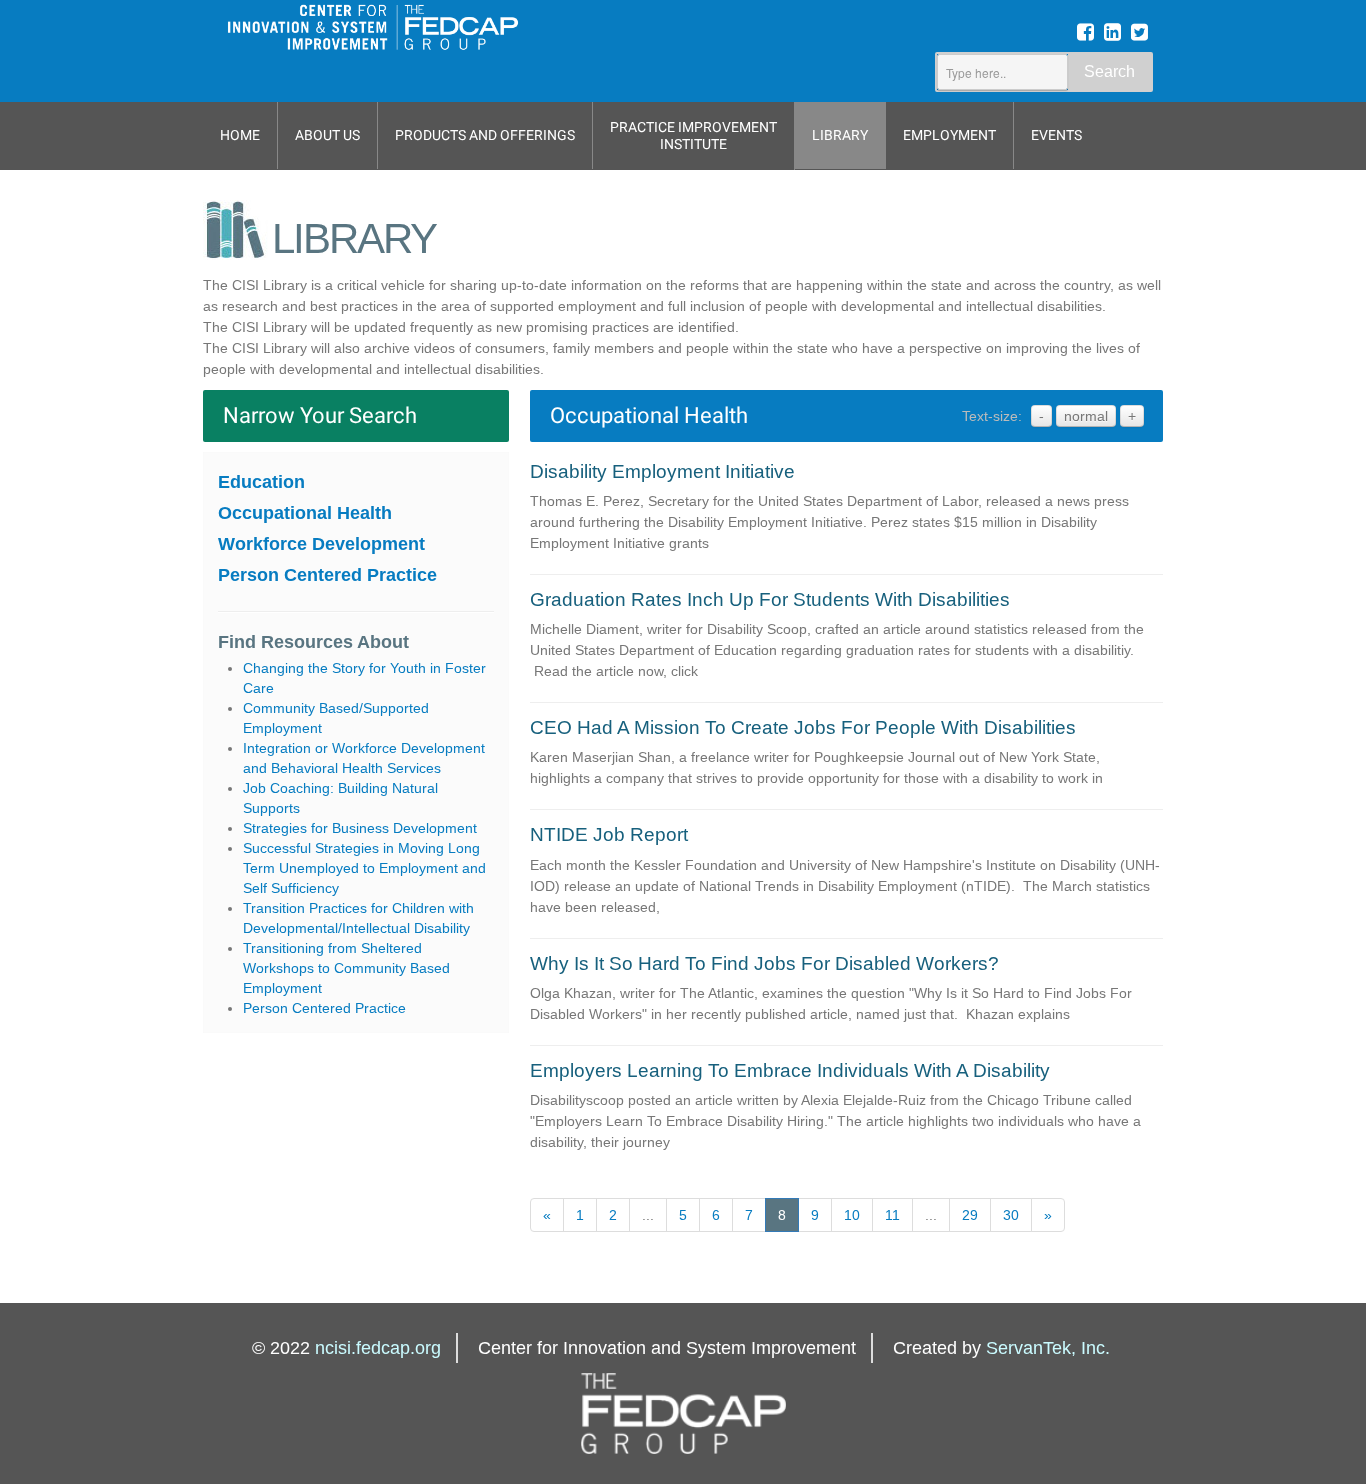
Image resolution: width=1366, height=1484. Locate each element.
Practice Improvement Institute (693, 135)
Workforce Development (321, 544)
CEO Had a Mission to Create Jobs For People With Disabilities (803, 727)
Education (261, 482)
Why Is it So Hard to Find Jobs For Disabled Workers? (764, 963)
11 (892, 1215)
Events (1056, 135)
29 (970, 1215)
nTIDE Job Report (609, 834)
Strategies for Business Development (360, 828)
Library (840, 135)
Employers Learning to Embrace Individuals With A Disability (790, 1070)
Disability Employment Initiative (662, 471)
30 (1011, 1215)
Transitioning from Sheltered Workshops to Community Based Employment (346, 968)
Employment (949, 135)
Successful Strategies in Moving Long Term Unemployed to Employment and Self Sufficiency (364, 868)
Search (1109, 71)
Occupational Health (305, 513)
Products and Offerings (485, 135)
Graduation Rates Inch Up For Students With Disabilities (770, 599)
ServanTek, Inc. (1048, 1348)
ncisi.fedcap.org (378, 1348)
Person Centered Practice (327, 575)
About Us (327, 135)
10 (852, 1215)
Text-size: (992, 416)
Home (240, 135)
